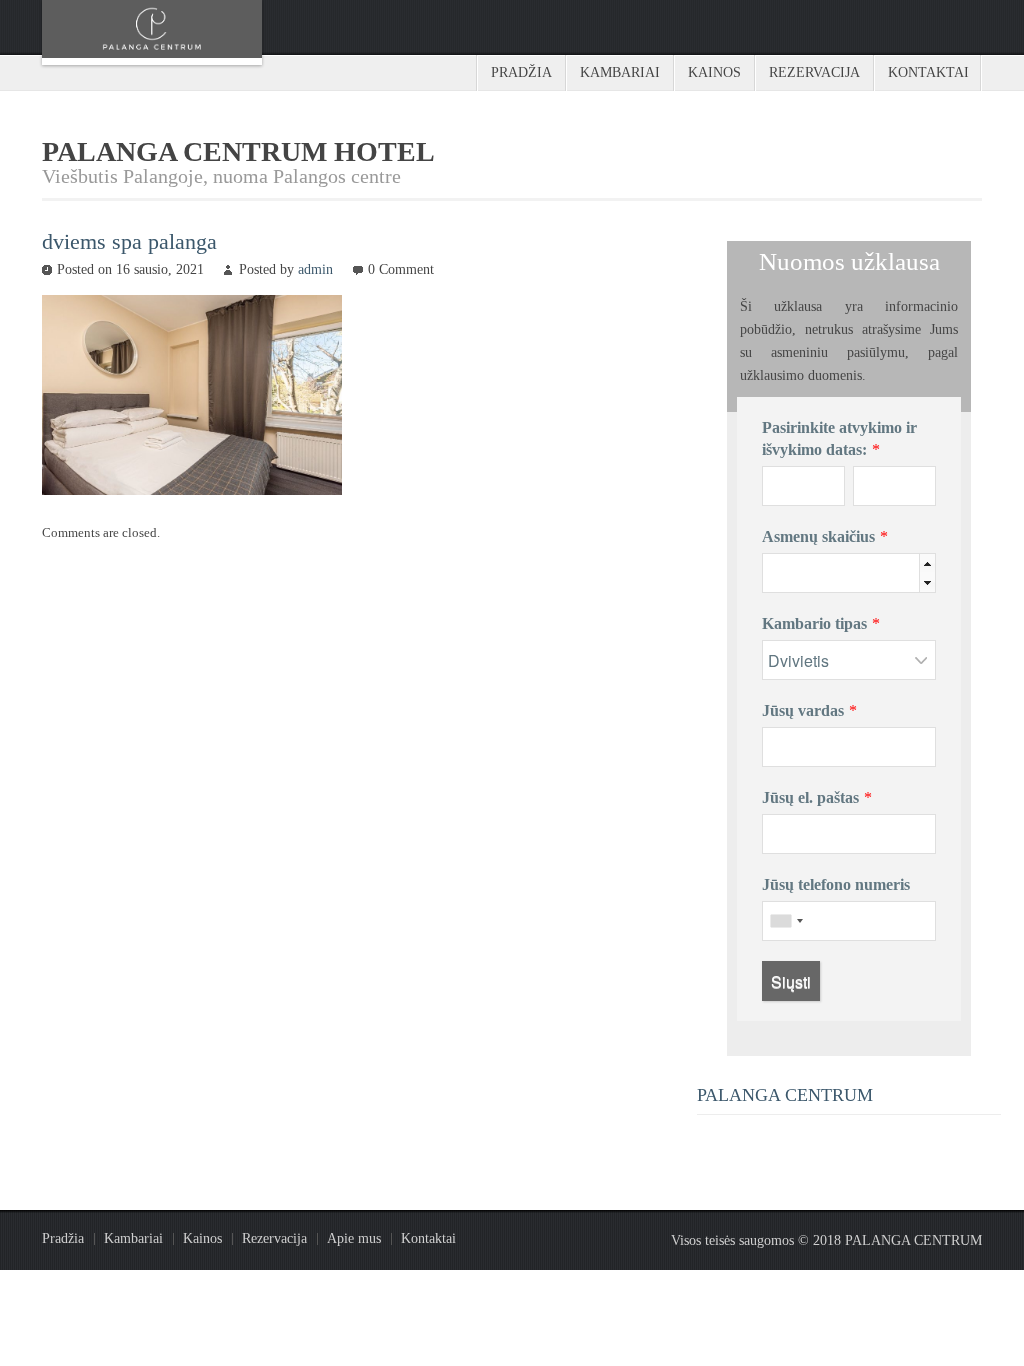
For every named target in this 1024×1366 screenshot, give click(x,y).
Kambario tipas (814, 623)
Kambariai (620, 72)
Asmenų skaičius (818, 536)
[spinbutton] (879, 574)
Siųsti (791, 981)
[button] (927, 563)
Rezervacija (814, 72)
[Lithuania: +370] (786, 921)
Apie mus (354, 1238)
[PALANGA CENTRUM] (152, 32)
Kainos (714, 72)
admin (315, 269)
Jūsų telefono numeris (836, 884)
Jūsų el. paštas (810, 797)
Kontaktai (928, 72)
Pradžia (521, 72)
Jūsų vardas (803, 710)
